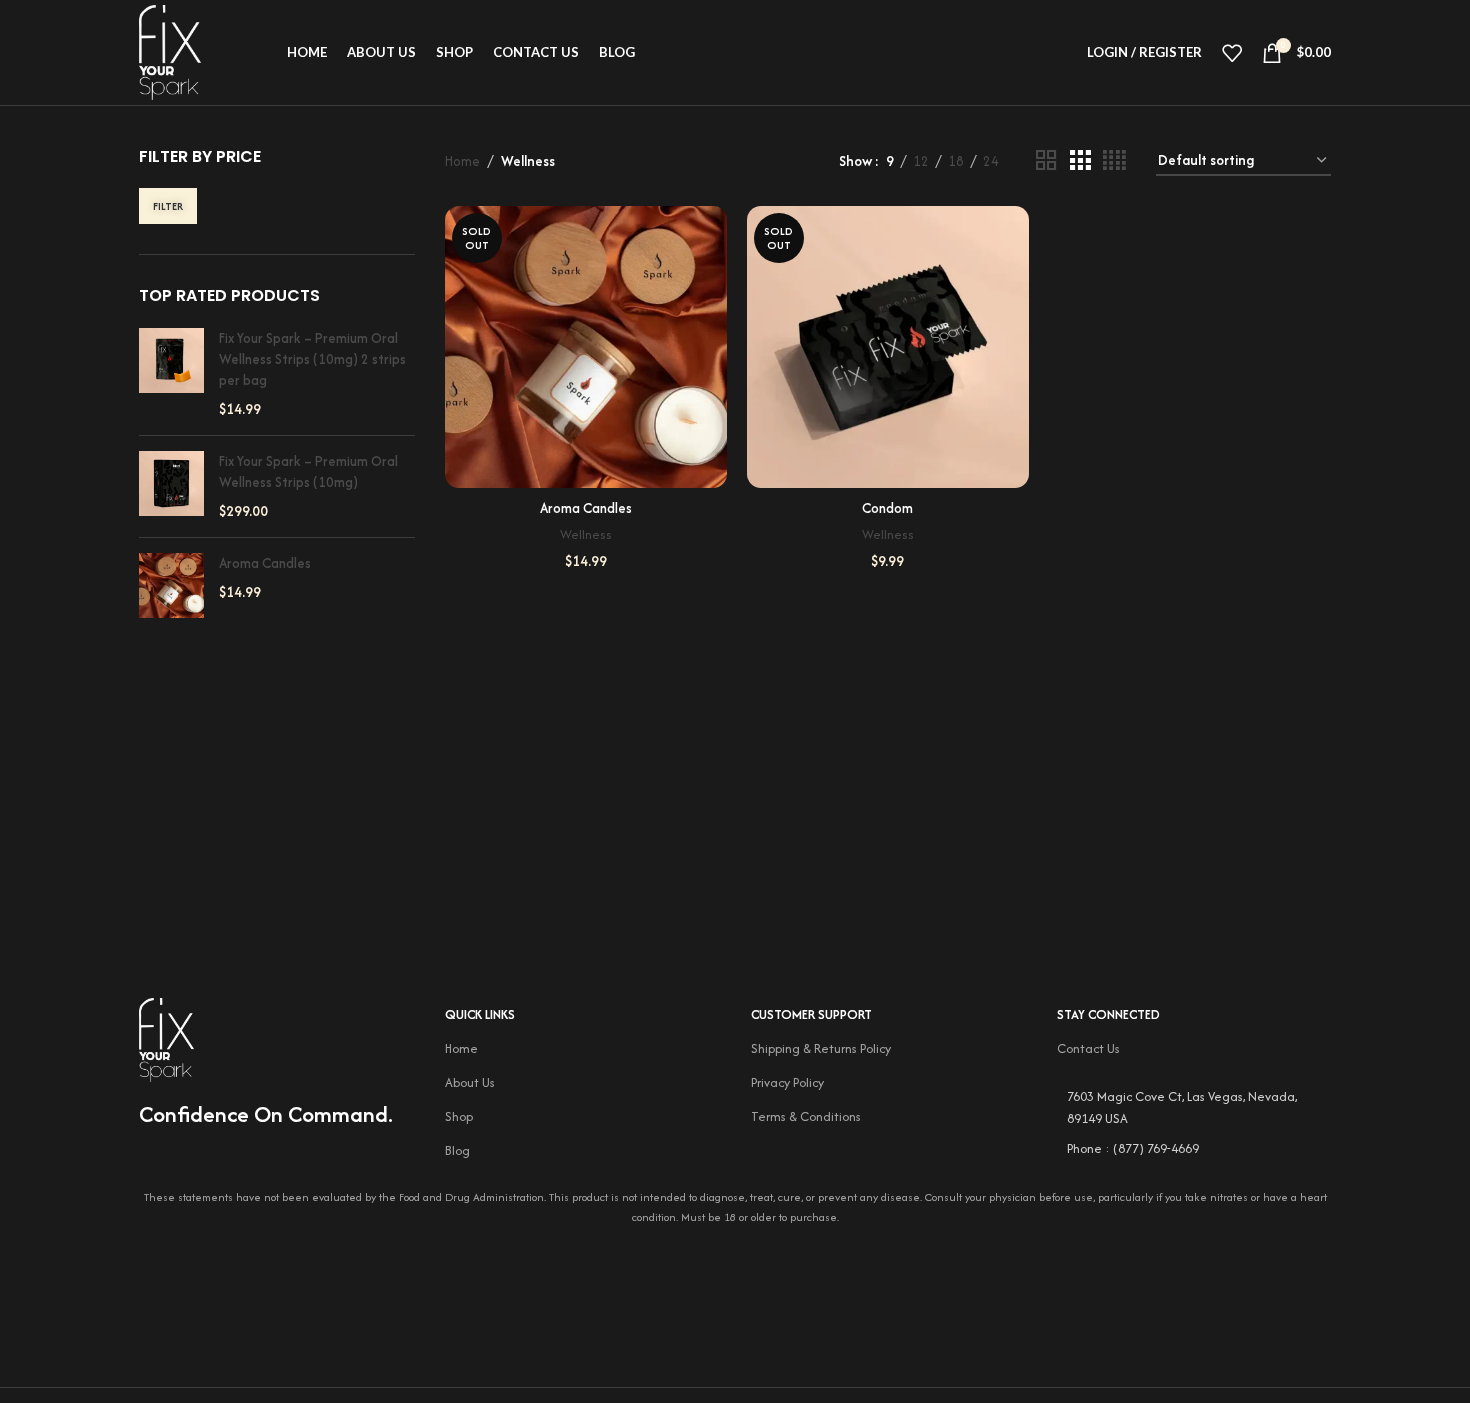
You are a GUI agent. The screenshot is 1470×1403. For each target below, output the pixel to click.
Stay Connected (1108, 1014)
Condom (887, 508)
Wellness (586, 534)
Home (462, 161)
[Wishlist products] (1232, 53)
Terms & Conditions (806, 1116)
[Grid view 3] (1080, 161)
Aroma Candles (265, 563)
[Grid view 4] (1114, 161)
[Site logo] (170, 51)
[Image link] (166, 1038)
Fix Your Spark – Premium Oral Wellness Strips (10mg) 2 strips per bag (312, 359)
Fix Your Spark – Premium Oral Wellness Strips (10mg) (308, 471)
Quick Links (480, 1014)
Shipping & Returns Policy (821, 1048)
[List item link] (1194, 1149)
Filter (168, 206)
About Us (470, 1082)
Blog (457, 1150)
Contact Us (1088, 1048)
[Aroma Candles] (171, 585)
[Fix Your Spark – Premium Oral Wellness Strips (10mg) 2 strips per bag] (171, 374)
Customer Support (811, 1014)
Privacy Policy (787, 1082)
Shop (459, 1116)
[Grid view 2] (1046, 161)
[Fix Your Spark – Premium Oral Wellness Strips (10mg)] (171, 486)
